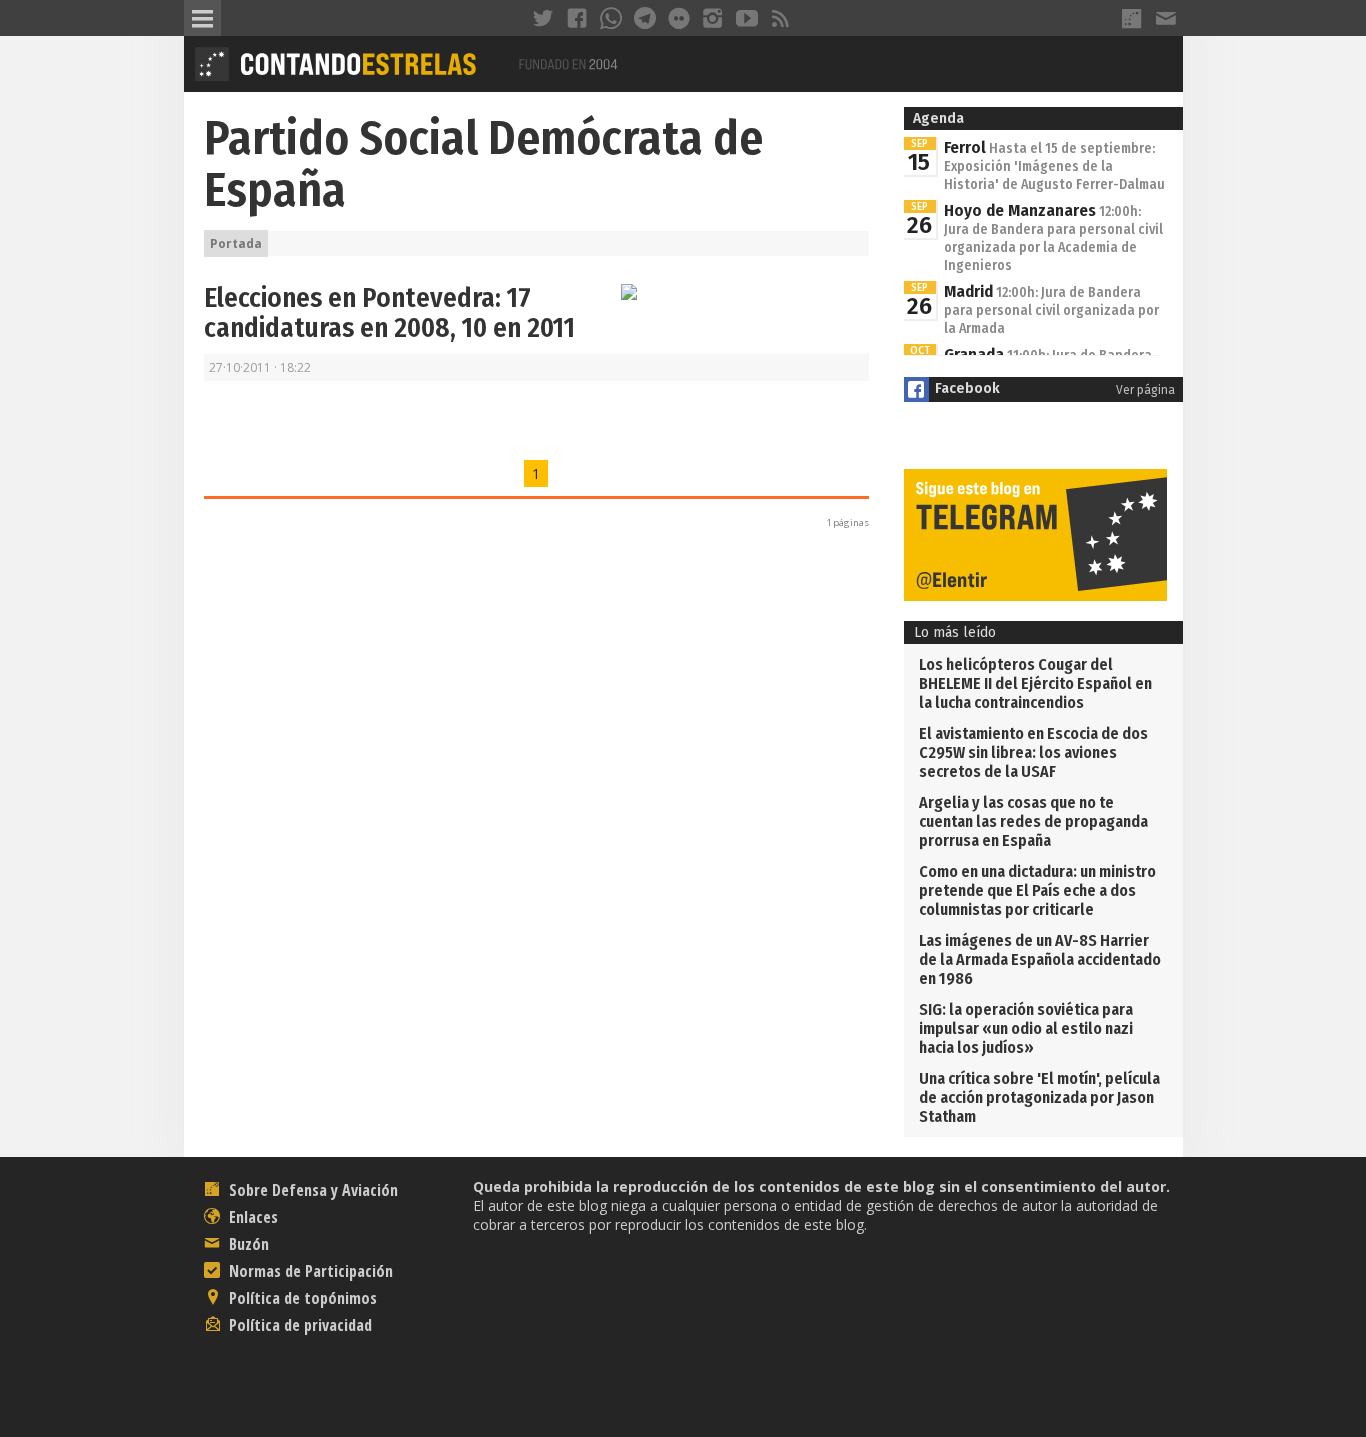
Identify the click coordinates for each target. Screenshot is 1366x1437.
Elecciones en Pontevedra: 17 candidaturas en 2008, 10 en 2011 (389, 313)
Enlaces (251, 1217)
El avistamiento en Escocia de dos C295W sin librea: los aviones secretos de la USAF (1033, 752)
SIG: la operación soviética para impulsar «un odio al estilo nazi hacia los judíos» (1026, 1028)
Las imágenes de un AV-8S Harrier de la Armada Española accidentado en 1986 (1040, 959)
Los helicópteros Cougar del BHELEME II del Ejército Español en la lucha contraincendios (1035, 683)
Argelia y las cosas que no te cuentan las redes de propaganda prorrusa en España (1033, 821)
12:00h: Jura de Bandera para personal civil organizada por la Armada (1051, 310)
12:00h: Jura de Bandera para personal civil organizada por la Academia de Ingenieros (1053, 238)
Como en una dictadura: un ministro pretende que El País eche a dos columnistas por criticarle (1037, 890)
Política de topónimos (301, 1298)
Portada (236, 243)
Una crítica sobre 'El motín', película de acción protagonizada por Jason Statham (1039, 1097)
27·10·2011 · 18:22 (260, 367)
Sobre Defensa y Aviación (311, 1190)
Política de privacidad (298, 1325)
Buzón (247, 1244)
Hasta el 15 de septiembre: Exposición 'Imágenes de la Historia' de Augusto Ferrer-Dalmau (1054, 166)
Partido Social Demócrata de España (483, 164)
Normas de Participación (309, 1271)
